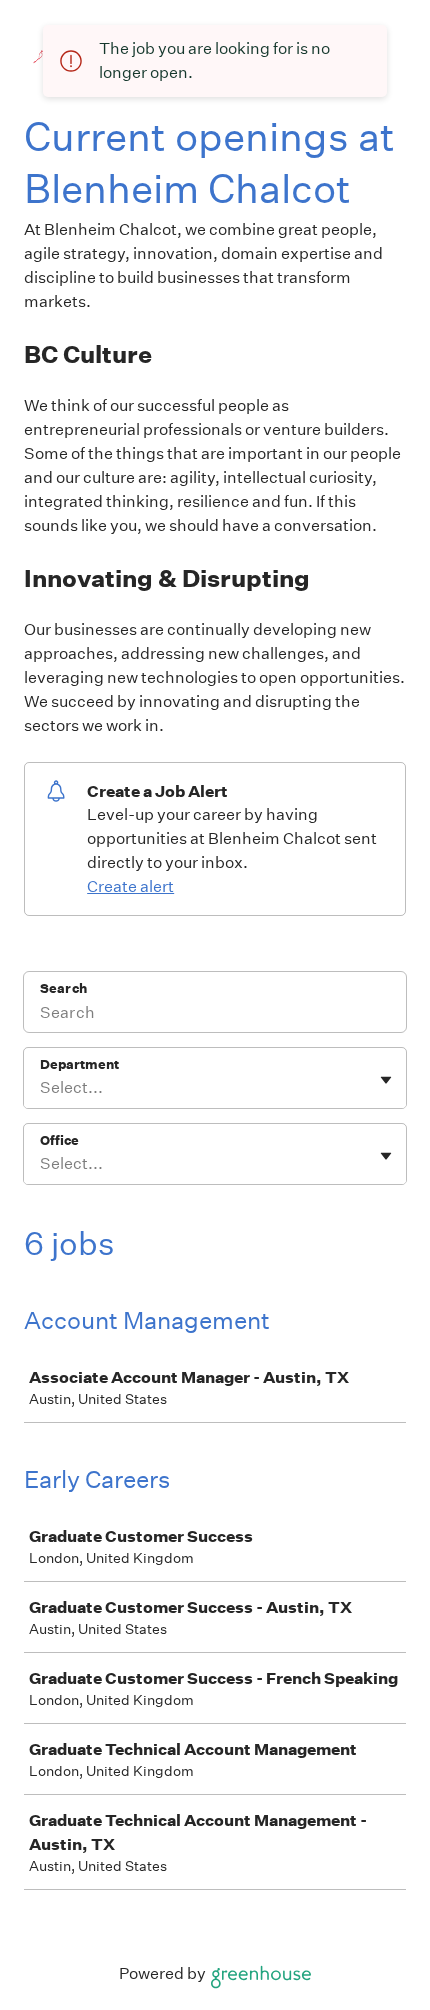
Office (59, 1140)
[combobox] (41, 1088)
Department (79, 1064)
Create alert (130, 886)
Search (63, 988)
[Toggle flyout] (386, 1080)
